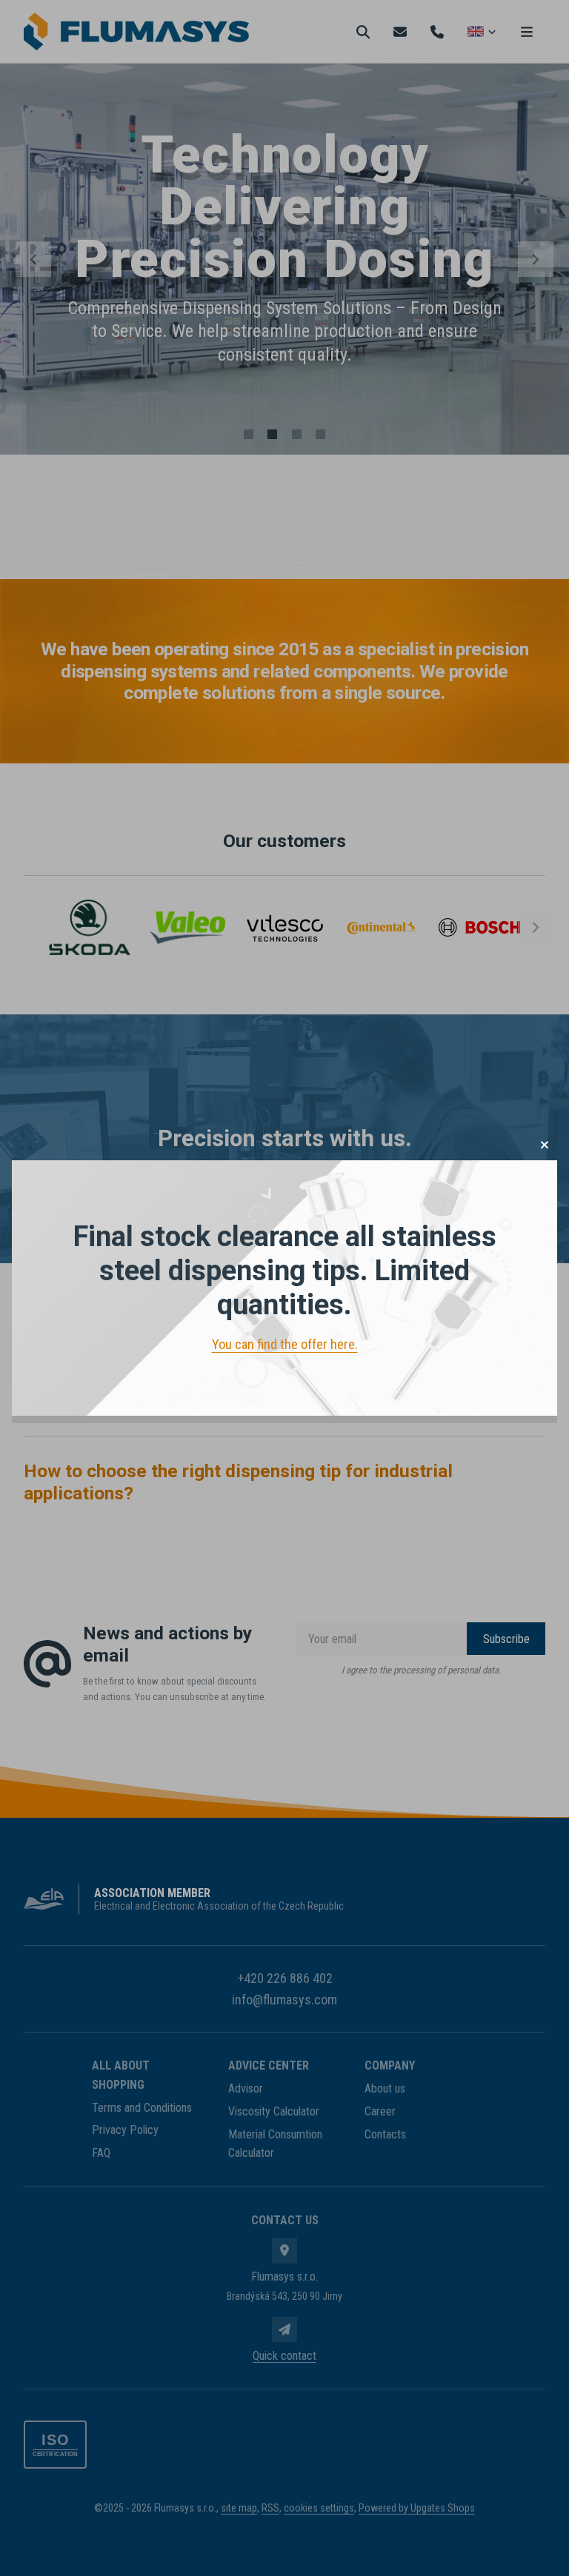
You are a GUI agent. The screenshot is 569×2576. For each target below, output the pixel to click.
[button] (545, 1145)
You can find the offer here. (285, 1344)
